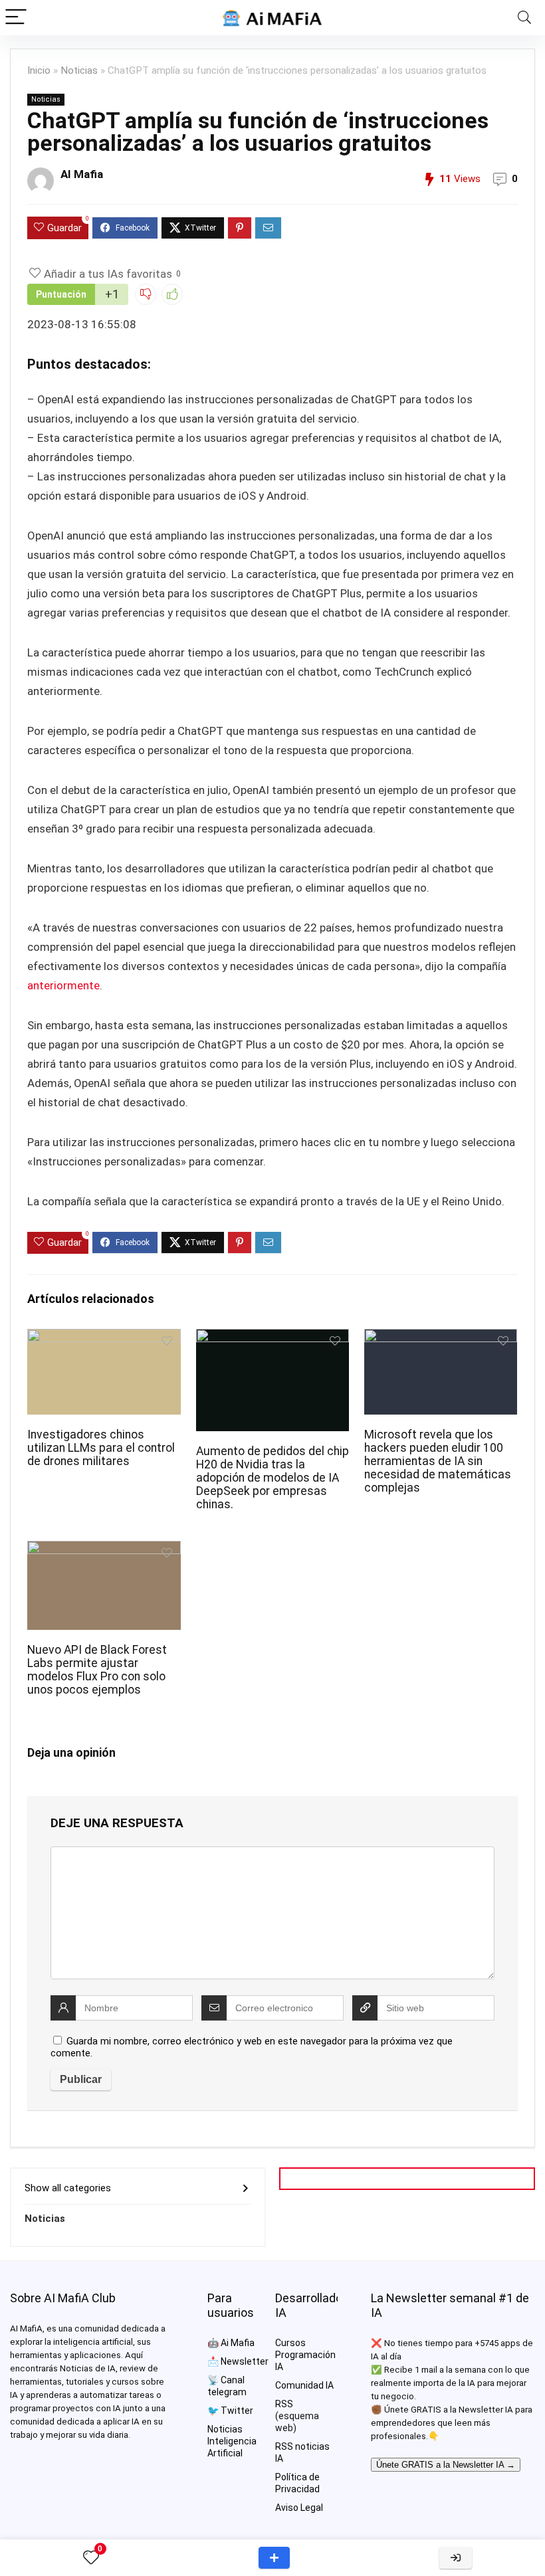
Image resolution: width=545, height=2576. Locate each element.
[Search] (524, 18)
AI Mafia (82, 174)
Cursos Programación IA (305, 2355)
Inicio (39, 70)
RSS (284, 2404)
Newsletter (245, 2361)
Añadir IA (274, 2558)
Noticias (79, 70)
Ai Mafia (238, 2343)
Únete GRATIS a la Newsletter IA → (446, 2465)
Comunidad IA (304, 2385)
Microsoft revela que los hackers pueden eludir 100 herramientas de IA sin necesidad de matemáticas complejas (438, 1461)
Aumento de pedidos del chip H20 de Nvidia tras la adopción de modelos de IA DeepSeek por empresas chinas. (272, 1478)
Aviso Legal (299, 2508)
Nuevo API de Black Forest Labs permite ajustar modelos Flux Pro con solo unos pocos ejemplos (97, 1670)
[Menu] (16, 18)
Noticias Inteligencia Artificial (232, 2441)
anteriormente (63, 985)
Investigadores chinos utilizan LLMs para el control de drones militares (101, 1448)
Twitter (237, 2411)
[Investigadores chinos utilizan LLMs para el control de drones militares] (104, 1338)
